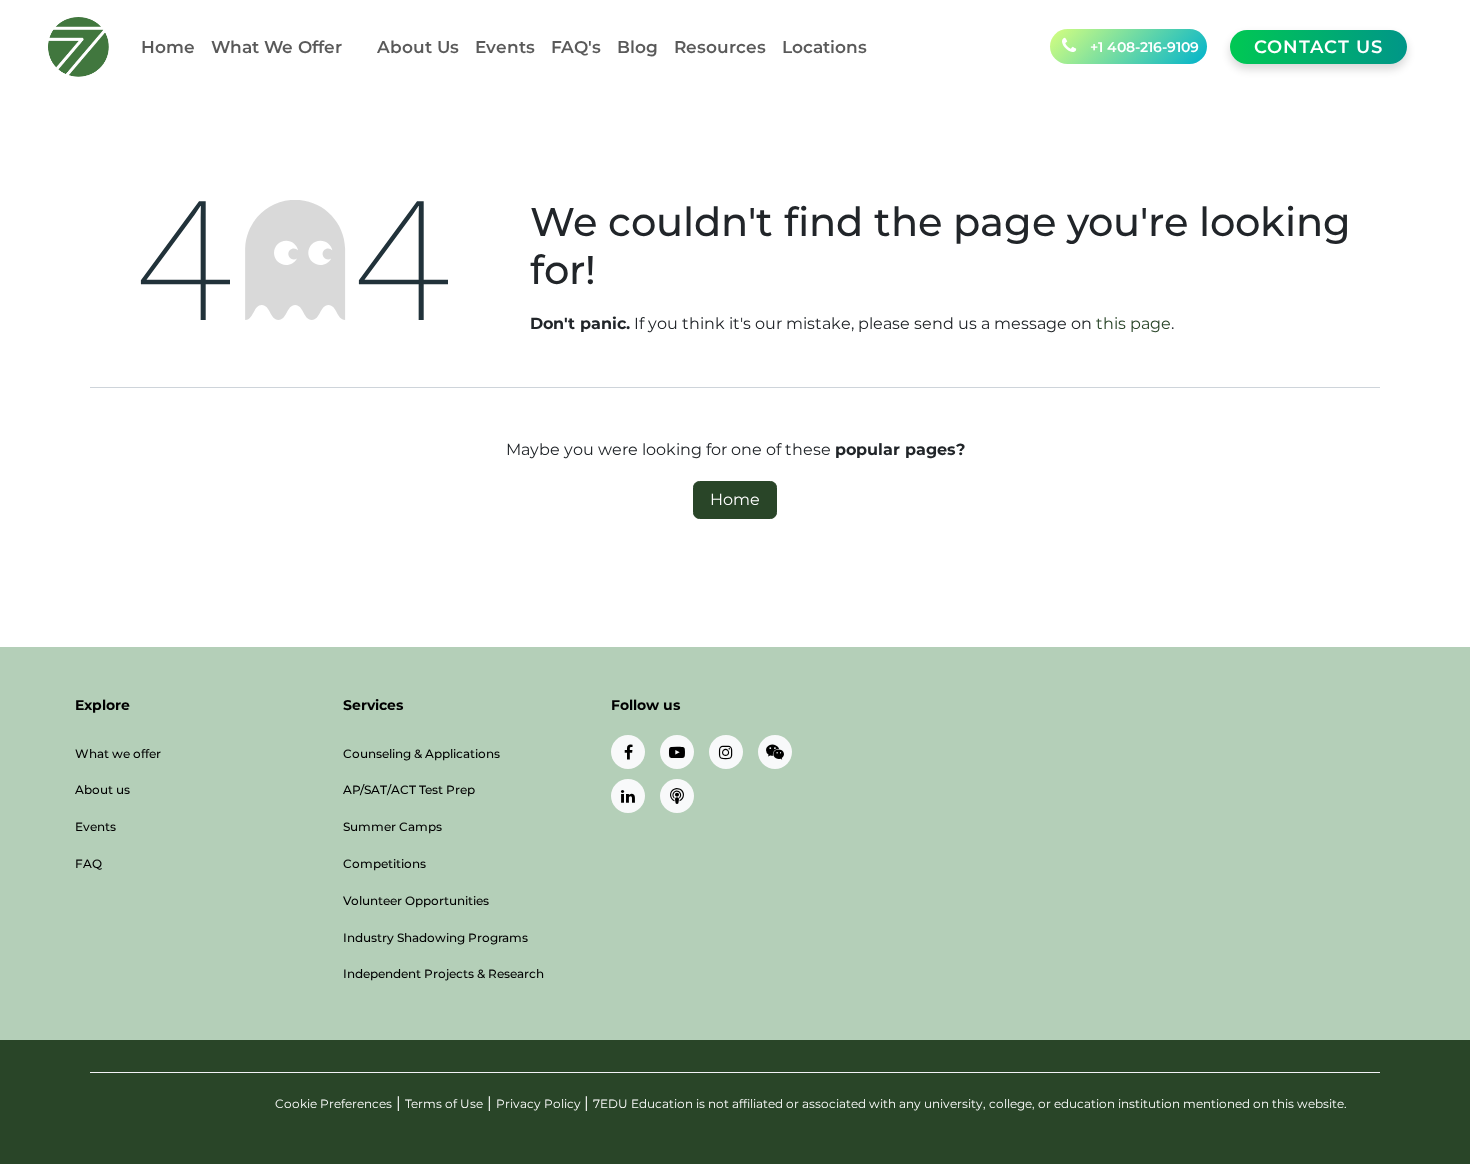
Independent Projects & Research (443, 973)
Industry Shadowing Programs (435, 937)
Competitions (384, 863)
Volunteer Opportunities (416, 900)
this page (1133, 323)
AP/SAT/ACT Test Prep (409, 789)
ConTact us (1318, 47)
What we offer (118, 753)
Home (735, 499)
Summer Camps (392, 826)
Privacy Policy (540, 1103)
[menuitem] (168, 47)
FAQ (88, 863)
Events (95, 826)
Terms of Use (444, 1103)
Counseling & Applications (421, 753)
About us (102, 789)
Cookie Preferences (333, 1103)
